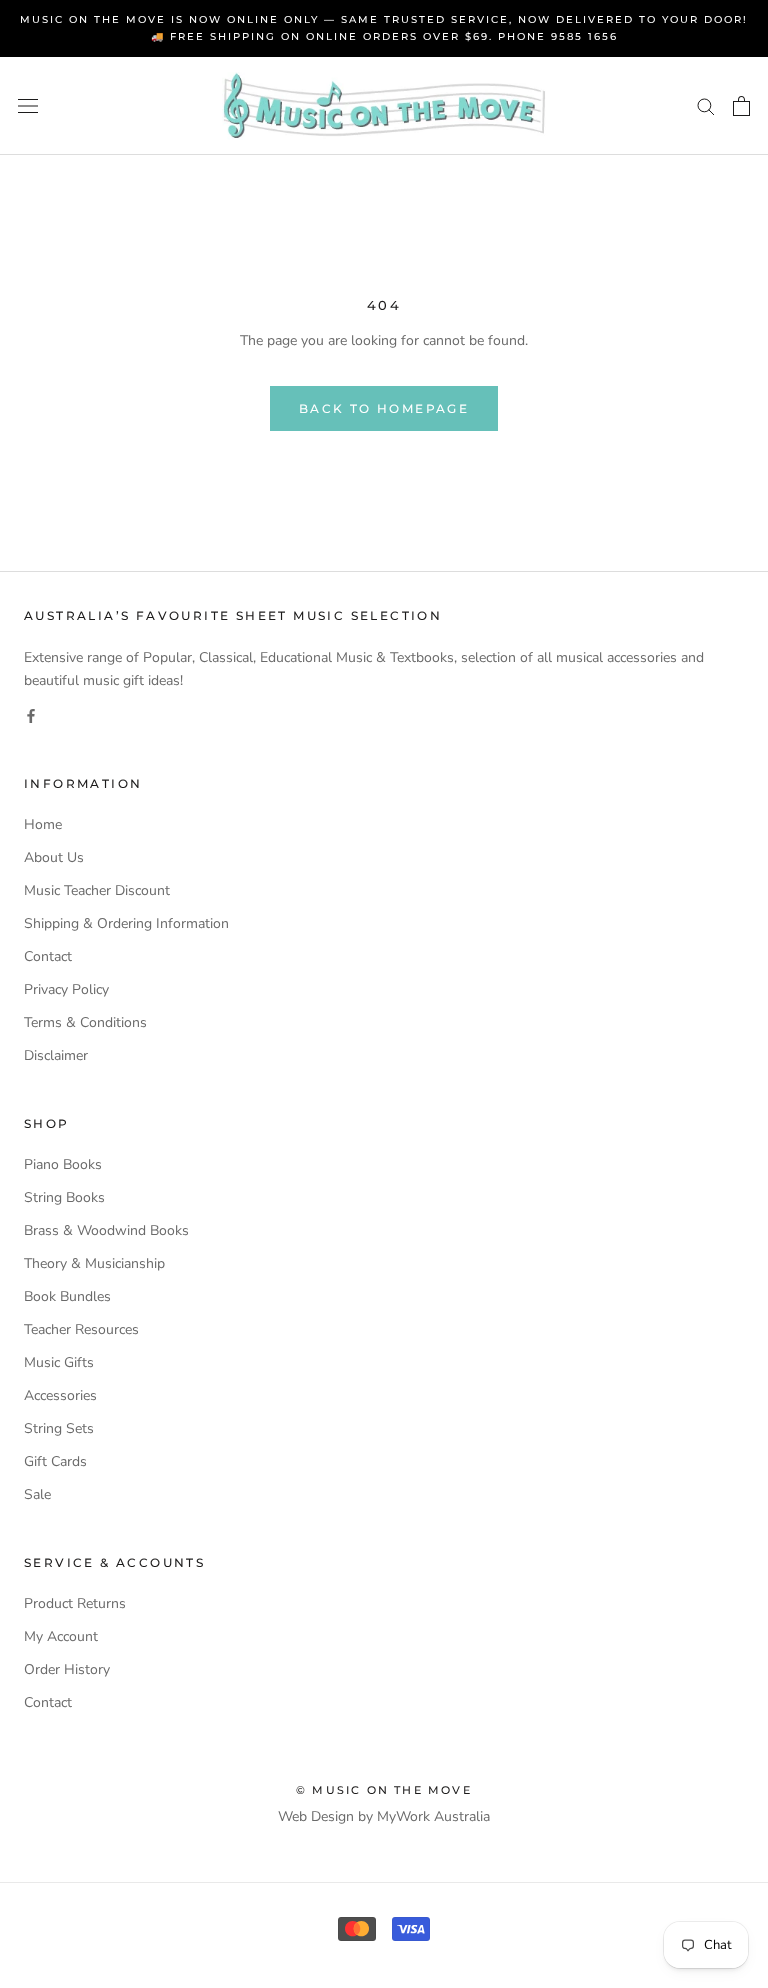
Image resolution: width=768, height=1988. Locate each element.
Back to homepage (384, 408)
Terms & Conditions (85, 1022)
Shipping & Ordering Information (126, 923)
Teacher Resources (81, 1329)
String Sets (59, 1428)
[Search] (706, 105)
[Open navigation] (28, 106)
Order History (67, 1669)
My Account (61, 1636)
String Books (64, 1197)
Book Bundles (67, 1296)
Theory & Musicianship (94, 1263)
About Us (54, 857)
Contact (48, 956)
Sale (37, 1494)
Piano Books (63, 1164)
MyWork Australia (433, 1816)
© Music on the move (384, 1790)
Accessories (60, 1395)
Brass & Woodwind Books (106, 1230)
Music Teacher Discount (97, 890)
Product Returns (75, 1603)
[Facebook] (31, 714)
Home (43, 824)
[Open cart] (741, 106)
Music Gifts (59, 1362)
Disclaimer (56, 1055)
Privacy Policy (66, 989)
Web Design (316, 1816)
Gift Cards (55, 1461)
